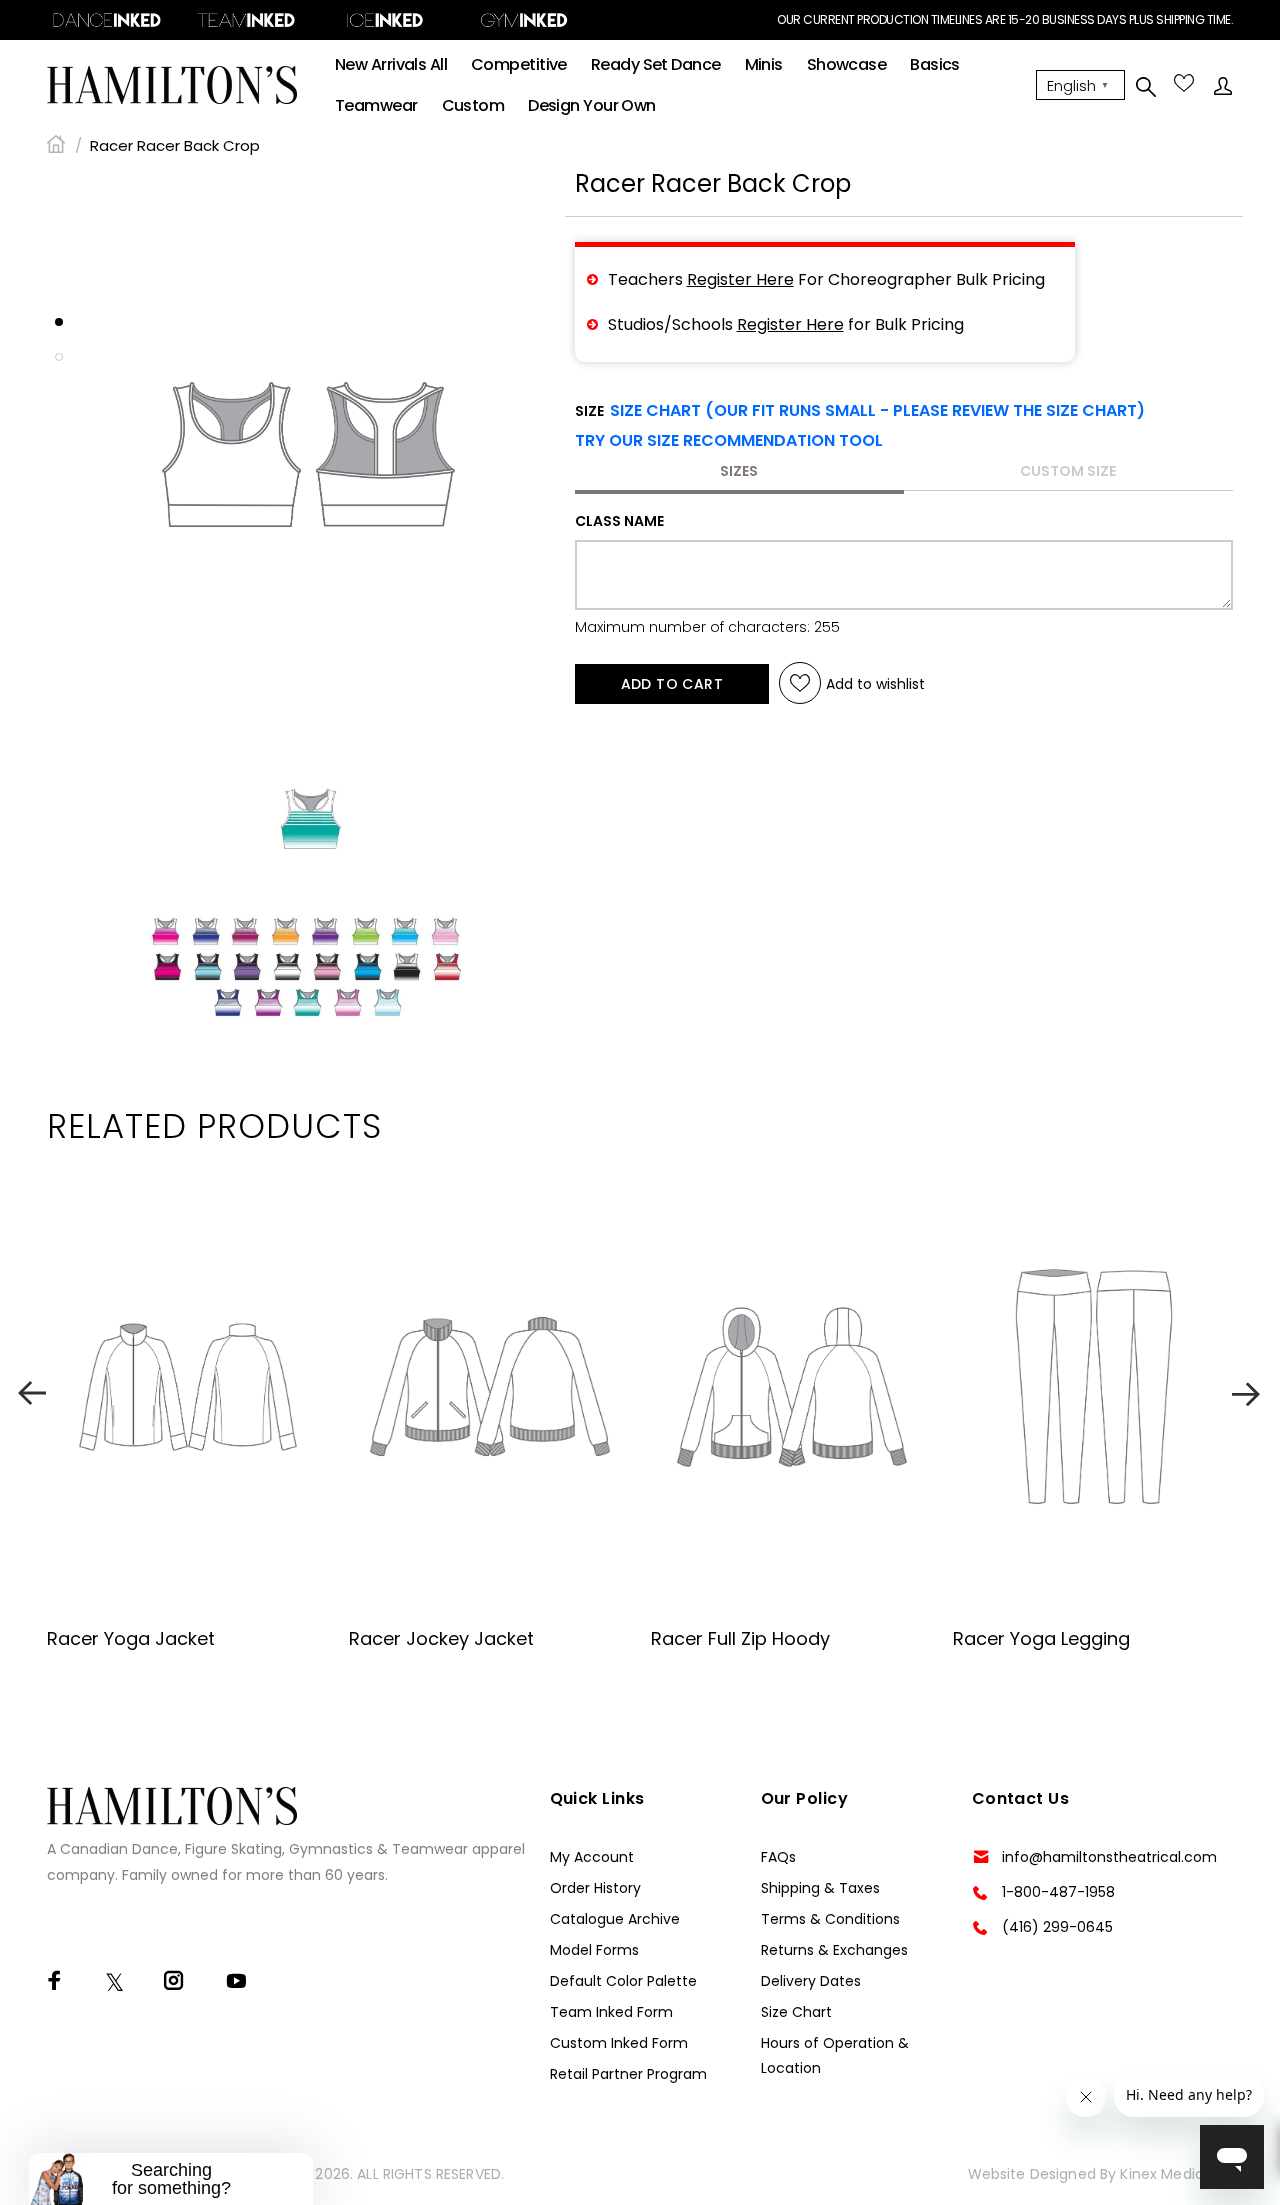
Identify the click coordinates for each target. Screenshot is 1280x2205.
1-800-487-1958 (1058, 1892)
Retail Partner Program (628, 2074)
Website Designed (1032, 2174)
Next (1248, 1393)
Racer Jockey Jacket (441, 1638)
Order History (595, 1888)
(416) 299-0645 (1057, 1927)
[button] (729, 441)
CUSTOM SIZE (1068, 471)
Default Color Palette (623, 1981)
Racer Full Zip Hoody (740, 1638)
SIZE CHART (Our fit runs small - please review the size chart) (877, 410)
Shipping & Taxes (820, 1888)
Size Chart (796, 2012)
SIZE (860, 411)
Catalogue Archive (615, 1919)
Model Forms (594, 1950)
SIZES (739, 471)
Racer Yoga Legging (1041, 1638)
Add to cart (672, 684)
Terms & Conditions (830, 1919)
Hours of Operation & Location (835, 2055)
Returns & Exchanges (834, 1950)
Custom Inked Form (619, 2043)
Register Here (740, 279)
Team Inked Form (611, 2012)
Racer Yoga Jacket (131, 1638)
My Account (592, 1857)
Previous (32, 1393)
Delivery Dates (811, 1981)
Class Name (619, 521)
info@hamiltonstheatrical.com (1109, 1857)
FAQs (778, 1857)
